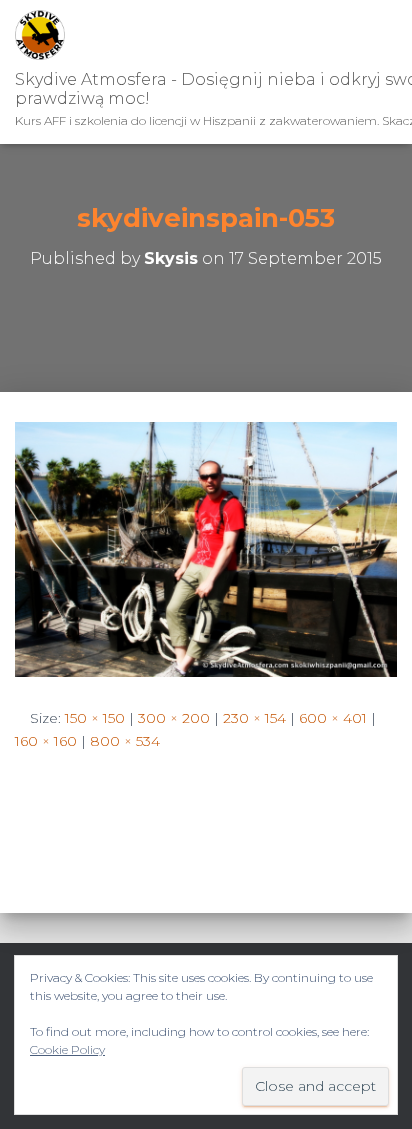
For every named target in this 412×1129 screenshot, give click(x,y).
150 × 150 (95, 718)
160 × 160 (46, 741)
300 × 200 (174, 718)
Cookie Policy (67, 1049)
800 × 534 (125, 741)
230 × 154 (254, 718)
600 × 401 (333, 718)
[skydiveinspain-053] (206, 548)
